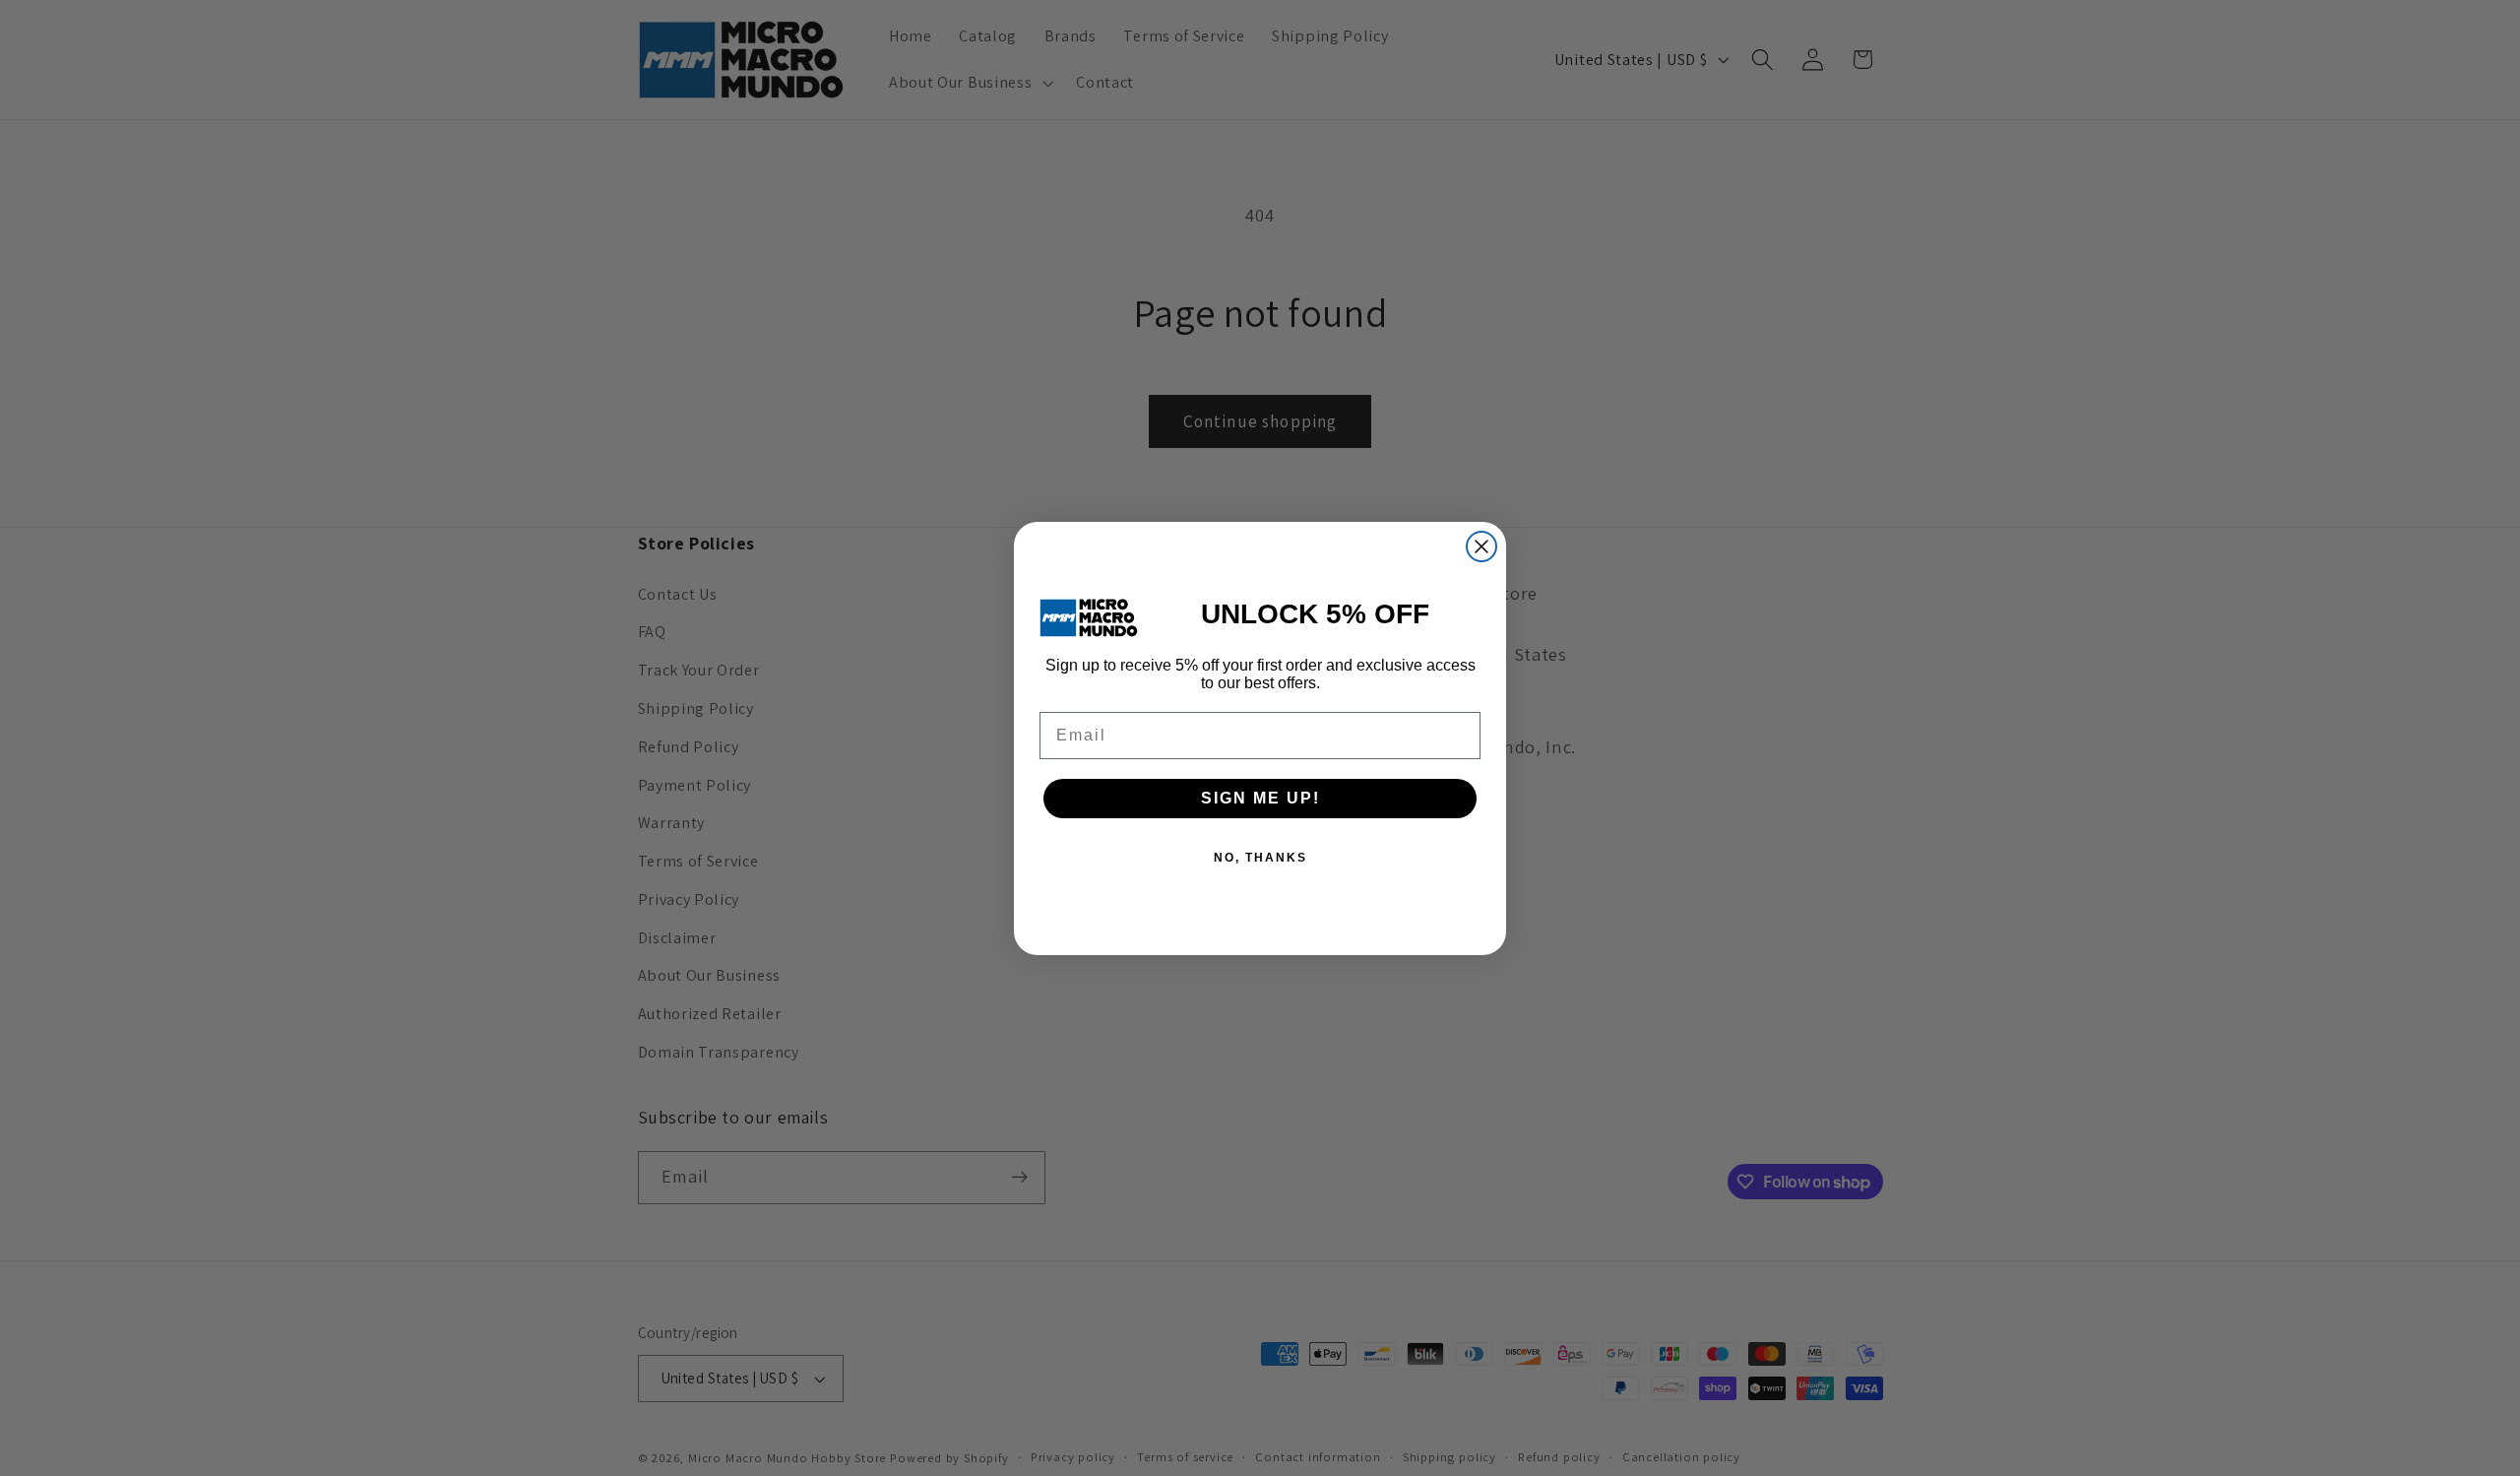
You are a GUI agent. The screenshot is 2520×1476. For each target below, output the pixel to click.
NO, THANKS (1260, 858)
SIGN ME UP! (1260, 798)
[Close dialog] (1481, 546)
